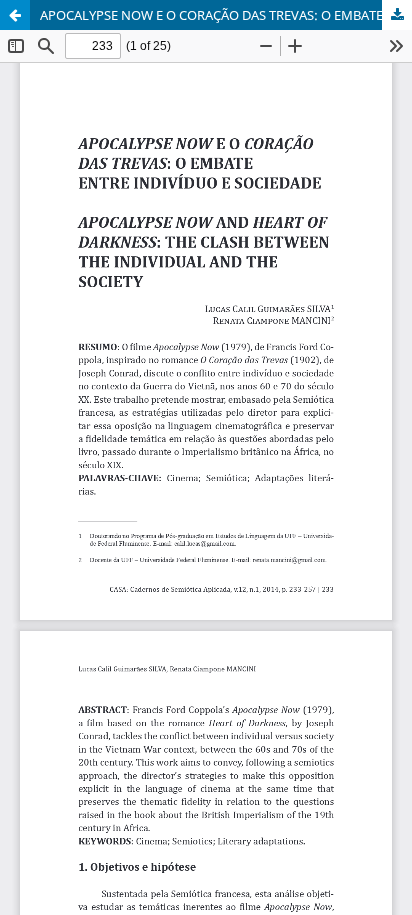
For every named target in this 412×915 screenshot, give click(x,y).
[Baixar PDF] (397, 15)
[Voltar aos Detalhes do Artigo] (15, 15)
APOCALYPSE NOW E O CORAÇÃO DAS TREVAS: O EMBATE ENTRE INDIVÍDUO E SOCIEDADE (226, 15)
